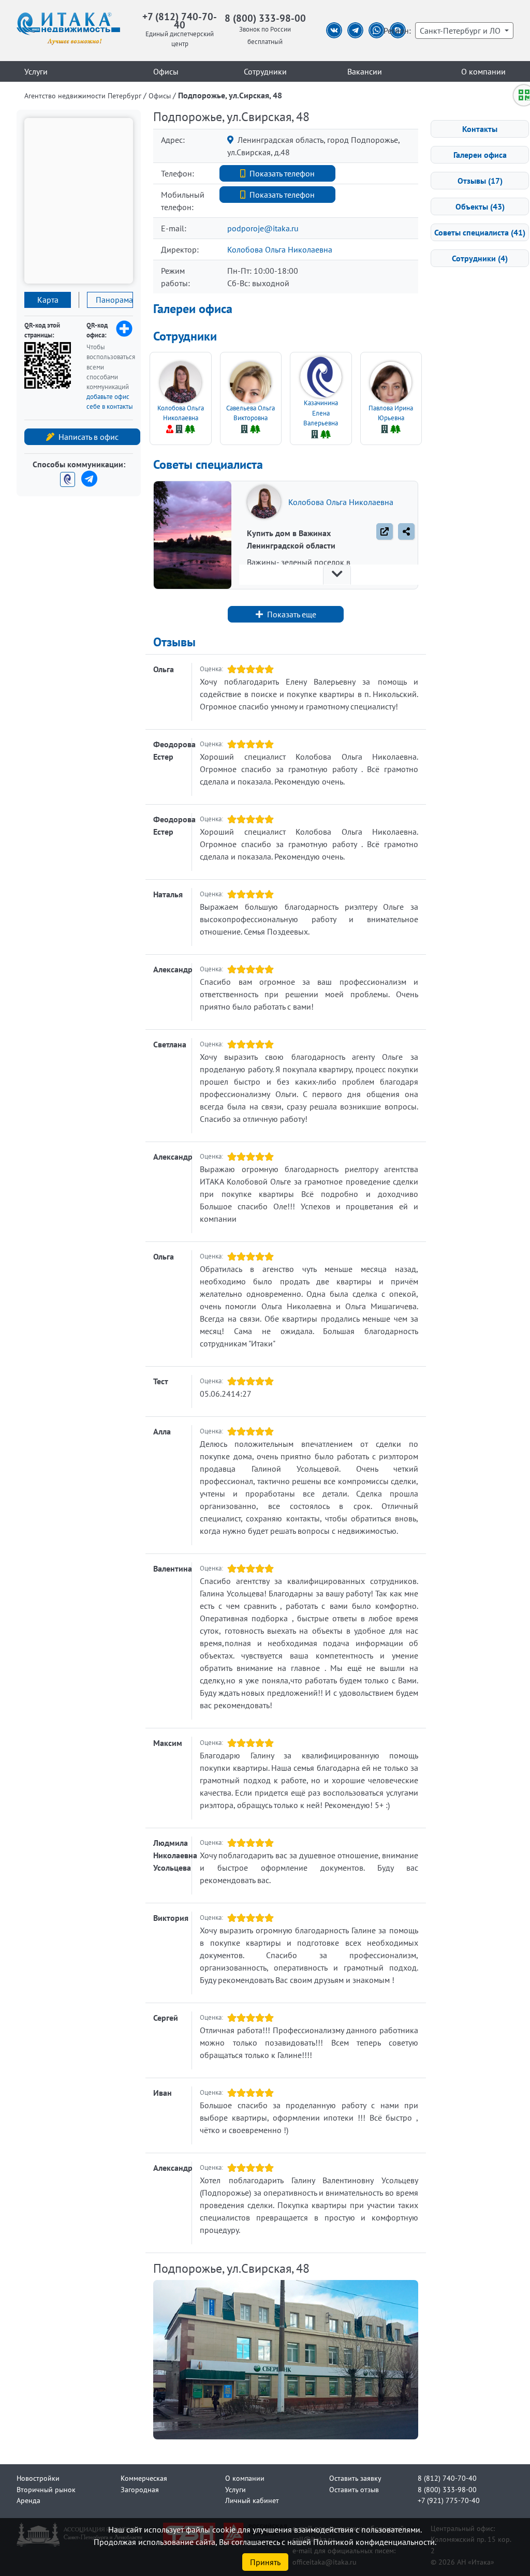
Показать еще (292, 614)
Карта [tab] (48, 300)
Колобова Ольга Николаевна (280, 249)
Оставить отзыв (354, 2489)
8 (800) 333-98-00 (265, 18)
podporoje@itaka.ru (263, 228)
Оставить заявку (355, 2478)
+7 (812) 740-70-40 (180, 20)
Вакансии (365, 71)
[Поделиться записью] (406, 531)
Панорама (114, 300)
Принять (265, 2562)
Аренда (28, 2500)
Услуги (36, 71)
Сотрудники (265, 71)
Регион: (397, 31)
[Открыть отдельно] (385, 531)
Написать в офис (89, 437)
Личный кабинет (252, 2500)
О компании (483, 71)
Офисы (166, 71)
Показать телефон (282, 173)
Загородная (140, 2489)
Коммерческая (144, 2478)
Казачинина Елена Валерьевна (321, 413)
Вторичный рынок (46, 2489)
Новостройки (38, 2478)
